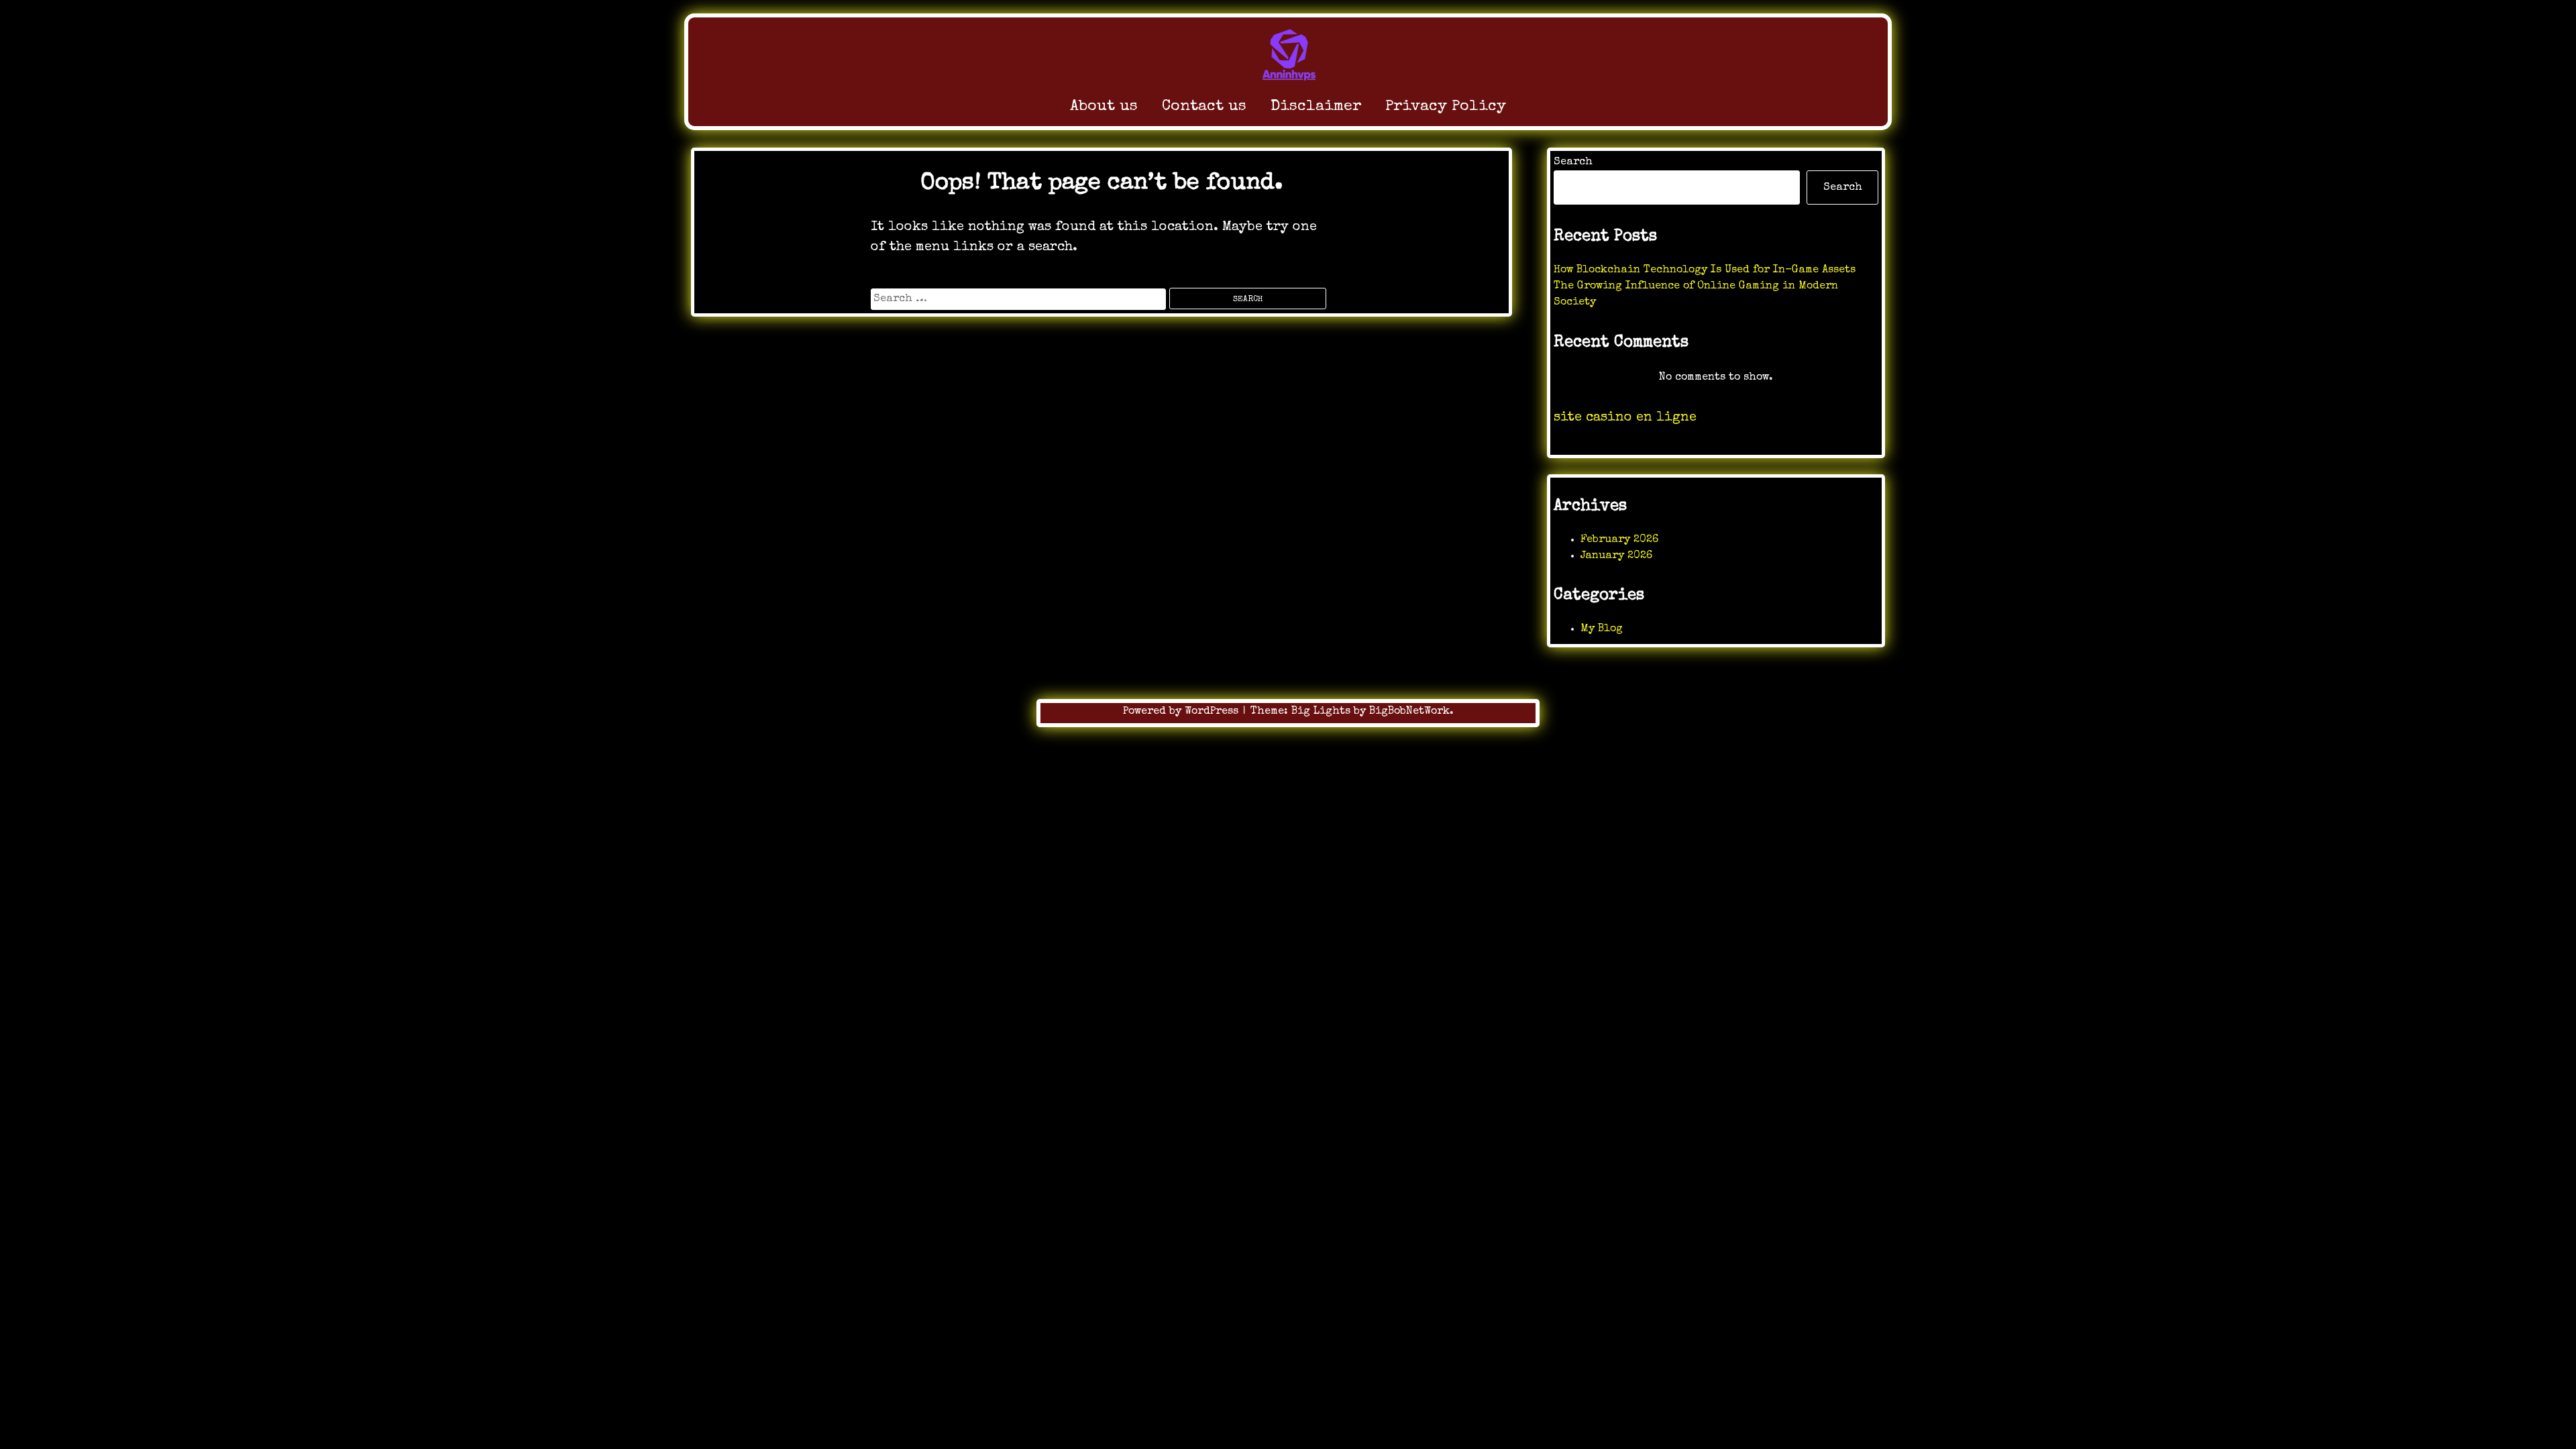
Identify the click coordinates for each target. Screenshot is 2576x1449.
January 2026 (1616, 556)
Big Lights (1321, 712)
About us (1104, 107)
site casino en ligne (1625, 418)
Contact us (1204, 107)
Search (1573, 162)
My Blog (1602, 629)
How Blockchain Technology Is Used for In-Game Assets (1705, 270)
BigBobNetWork (1409, 712)
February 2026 (1619, 540)
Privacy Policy (1446, 107)
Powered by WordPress (1182, 712)
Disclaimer (1316, 107)
